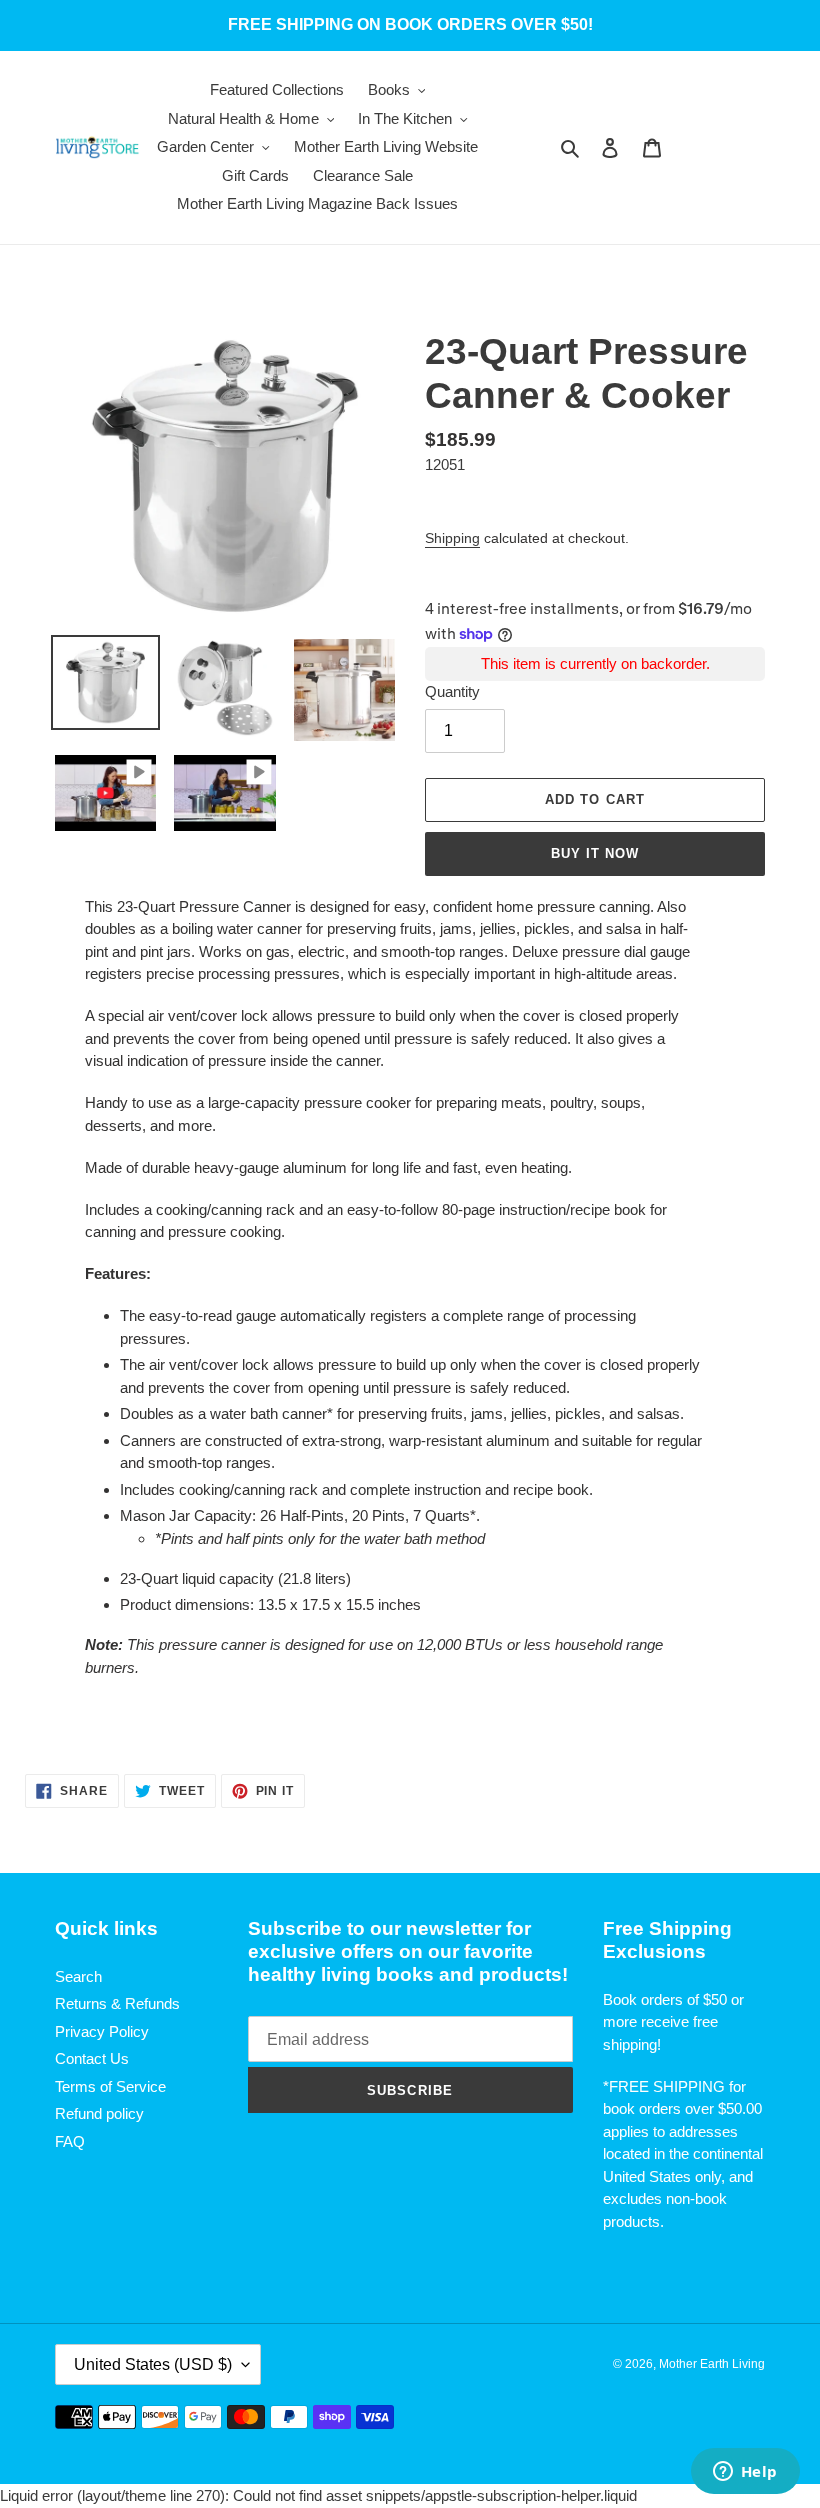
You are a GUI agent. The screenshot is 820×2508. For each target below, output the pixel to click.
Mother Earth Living (712, 2364)
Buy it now (595, 853)
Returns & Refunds (117, 2003)
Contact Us (92, 2058)
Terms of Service (110, 2086)
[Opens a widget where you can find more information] (745, 2473)
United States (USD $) (153, 2364)
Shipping (452, 538)
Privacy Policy (102, 2031)
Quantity (452, 691)
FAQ (70, 2141)
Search (78, 1976)
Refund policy (99, 2113)
